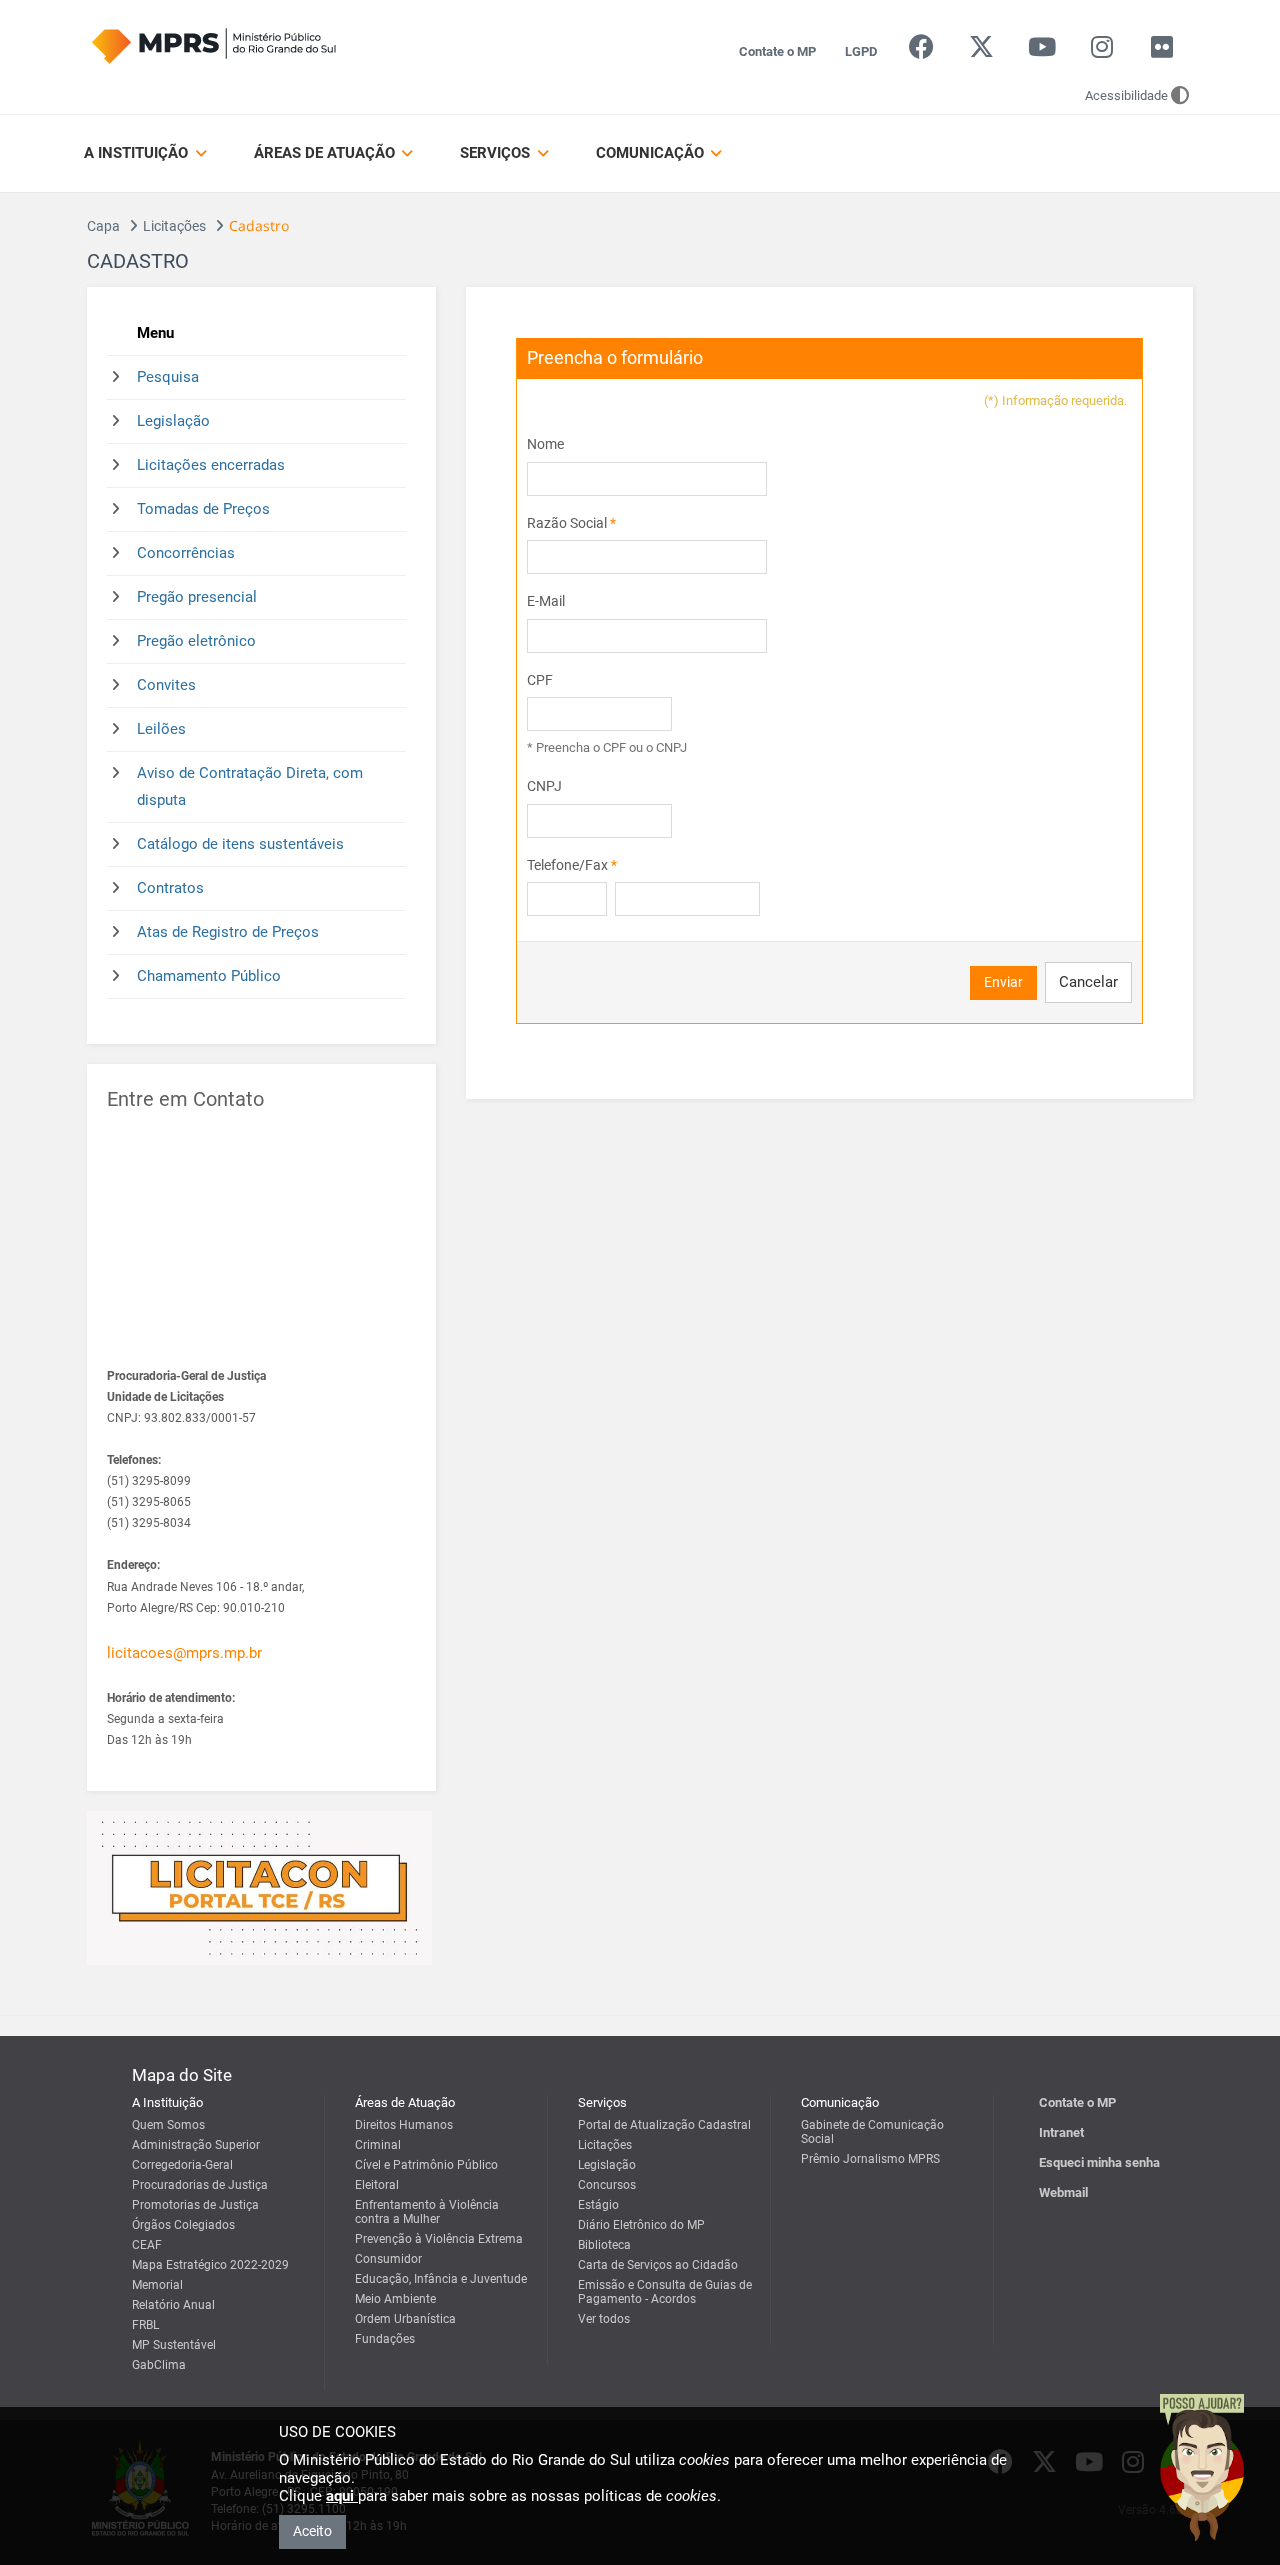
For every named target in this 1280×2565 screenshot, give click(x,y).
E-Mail (546, 601)
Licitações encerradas (211, 465)
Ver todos (604, 2319)
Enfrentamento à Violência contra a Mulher (427, 2212)
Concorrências (186, 553)
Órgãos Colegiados (183, 2225)
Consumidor (388, 2259)
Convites (166, 685)
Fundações (385, 2339)
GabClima (159, 2365)
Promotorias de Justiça (195, 2205)
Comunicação (652, 153)
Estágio (598, 2205)
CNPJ (544, 786)
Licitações (174, 226)
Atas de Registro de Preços (228, 932)
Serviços (497, 153)
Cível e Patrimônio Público (426, 2165)
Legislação (173, 421)
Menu (155, 333)
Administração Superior (196, 2145)
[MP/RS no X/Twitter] (981, 51)
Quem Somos (168, 2125)
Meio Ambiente (395, 2299)
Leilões (161, 729)
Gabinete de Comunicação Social (872, 2132)
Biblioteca (604, 2245)
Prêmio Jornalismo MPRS (870, 2159)
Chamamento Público (209, 976)
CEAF (147, 2245)
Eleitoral (377, 2185)
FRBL (145, 2325)
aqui (342, 2496)
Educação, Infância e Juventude (441, 2279)
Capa (103, 226)
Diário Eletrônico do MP (641, 2225)
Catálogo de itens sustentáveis (240, 844)
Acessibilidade (1126, 95)
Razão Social (571, 523)
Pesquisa (168, 377)
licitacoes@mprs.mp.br (184, 1653)
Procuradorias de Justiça (200, 2185)
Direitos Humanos (404, 2125)
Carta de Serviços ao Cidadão (658, 2265)
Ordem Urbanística (405, 2319)
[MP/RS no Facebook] (921, 51)
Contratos (170, 888)
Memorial (157, 2285)
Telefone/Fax (572, 865)
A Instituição (138, 153)
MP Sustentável (174, 2345)
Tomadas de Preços (203, 509)
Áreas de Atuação (326, 153)
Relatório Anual (173, 2305)
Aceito (312, 2531)
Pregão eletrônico (196, 641)
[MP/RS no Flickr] (1162, 51)
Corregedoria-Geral (182, 2165)
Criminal (378, 2145)
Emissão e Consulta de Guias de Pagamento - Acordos (665, 2292)
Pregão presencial (197, 597)
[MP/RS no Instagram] (1101, 51)
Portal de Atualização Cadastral (664, 2125)
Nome (545, 444)
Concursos (607, 2185)
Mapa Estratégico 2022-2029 (210, 2265)
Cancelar (1088, 982)
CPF (540, 680)
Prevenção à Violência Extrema (439, 2239)
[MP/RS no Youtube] (1041, 51)
